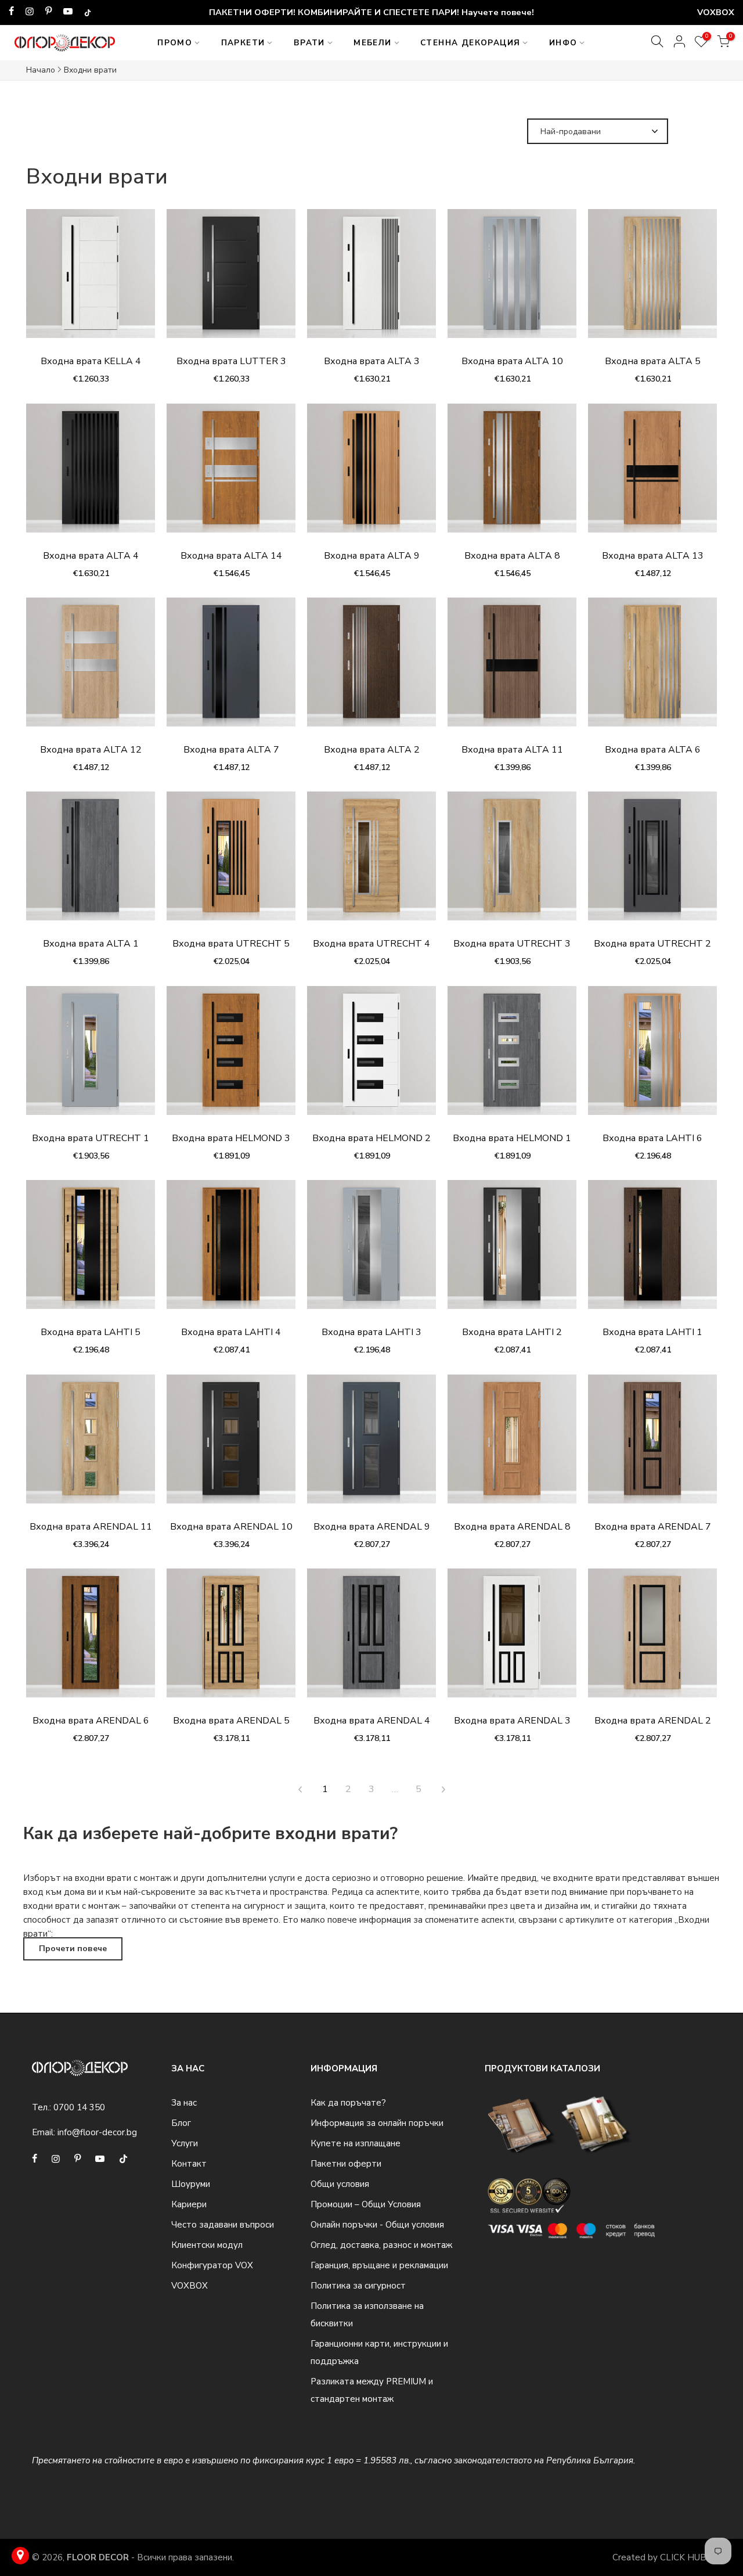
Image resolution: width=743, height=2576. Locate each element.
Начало (41, 70)
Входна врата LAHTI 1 (652, 1332)
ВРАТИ (309, 43)
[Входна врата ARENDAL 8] (512, 1445)
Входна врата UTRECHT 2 (652, 944)
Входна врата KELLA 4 (91, 361)
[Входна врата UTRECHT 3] (512, 862)
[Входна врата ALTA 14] (231, 474)
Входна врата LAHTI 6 (652, 1138)
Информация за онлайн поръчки (377, 2123)
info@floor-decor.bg (97, 2132)
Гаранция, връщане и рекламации (379, 2265)
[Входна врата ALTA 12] (91, 668)
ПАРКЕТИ (243, 43)
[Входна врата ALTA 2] (371, 668)
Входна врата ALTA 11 (512, 750)
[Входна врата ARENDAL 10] (231, 1445)
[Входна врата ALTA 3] (371, 279)
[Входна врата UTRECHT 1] (91, 1056)
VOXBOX (190, 2286)
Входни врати (90, 70)
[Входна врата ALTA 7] (231, 668)
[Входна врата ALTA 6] (652, 668)
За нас (184, 2103)
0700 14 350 (79, 2107)
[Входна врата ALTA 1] (91, 862)
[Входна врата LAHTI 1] (652, 1250)
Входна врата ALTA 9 (372, 556)
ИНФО (563, 43)
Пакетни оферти (346, 2164)
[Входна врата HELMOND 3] (231, 1056)
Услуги (185, 2143)
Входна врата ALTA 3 (372, 361)
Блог (181, 2123)
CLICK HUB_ (686, 2557)
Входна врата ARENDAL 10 (231, 1527)
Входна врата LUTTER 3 (231, 361)
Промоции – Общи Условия (366, 2204)
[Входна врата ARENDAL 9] (371, 1445)
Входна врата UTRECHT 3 (512, 944)
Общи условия (340, 2184)
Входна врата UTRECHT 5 (231, 944)
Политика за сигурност (358, 2286)
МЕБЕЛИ (372, 43)
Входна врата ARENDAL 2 (653, 1721)
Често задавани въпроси (223, 2225)
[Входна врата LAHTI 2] (512, 1250)
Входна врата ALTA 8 (512, 556)
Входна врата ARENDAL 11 (91, 1527)
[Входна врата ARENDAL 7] (652, 1445)
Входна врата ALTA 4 (91, 556)
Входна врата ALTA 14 (231, 556)
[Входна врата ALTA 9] (371, 474)
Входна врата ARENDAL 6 (91, 1721)
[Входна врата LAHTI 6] (652, 1056)
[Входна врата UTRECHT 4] (371, 862)
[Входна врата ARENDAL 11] (91, 1445)
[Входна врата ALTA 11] (512, 668)
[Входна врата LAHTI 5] (91, 1250)
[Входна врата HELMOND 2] (371, 1056)
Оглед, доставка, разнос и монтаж (381, 2245)
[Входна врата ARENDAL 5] (231, 1639)
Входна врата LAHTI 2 (512, 1332)
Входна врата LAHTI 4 (231, 1332)
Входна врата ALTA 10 (512, 361)
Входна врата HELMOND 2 (371, 1138)
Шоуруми (191, 2184)
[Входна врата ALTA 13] (652, 474)
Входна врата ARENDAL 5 (231, 1721)
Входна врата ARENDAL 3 (512, 1721)
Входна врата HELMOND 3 (231, 1138)
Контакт (189, 2164)
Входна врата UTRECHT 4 (371, 944)
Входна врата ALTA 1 (91, 944)
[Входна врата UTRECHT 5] (231, 862)
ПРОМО (175, 43)
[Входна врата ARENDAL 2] (652, 1639)
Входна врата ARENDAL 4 (372, 1721)
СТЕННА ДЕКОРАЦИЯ (470, 43)
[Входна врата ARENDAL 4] (371, 1639)
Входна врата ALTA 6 (653, 750)
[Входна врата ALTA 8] (512, 474)
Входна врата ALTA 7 (231, 750)
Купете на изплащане (356, 2143)
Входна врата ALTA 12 (91, 750)
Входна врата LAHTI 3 (371, 1332)
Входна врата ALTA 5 (653, 361)
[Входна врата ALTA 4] (91, 474)
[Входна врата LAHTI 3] (371, 1250)
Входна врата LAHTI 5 (91, 1332)
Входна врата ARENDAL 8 (512, 1527)
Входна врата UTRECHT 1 (91, 1138)
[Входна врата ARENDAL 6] (91, 1639)
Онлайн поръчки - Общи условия (377, 2225)
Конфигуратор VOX (212, 2265)
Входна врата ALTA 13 (653, 556)
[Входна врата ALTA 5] (652, 279)
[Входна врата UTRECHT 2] (652, 862)
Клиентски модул (207, 2245)
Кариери (189, 2204)
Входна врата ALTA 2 (372, 750)
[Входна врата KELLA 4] (91, 279)
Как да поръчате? (348, 2103)
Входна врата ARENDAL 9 (372, 1527)
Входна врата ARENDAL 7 (653, 1527)
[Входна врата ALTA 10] (512, 279)
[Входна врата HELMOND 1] (512, 1056)
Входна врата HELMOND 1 (512, 1138)
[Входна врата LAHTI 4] (231, 1250)
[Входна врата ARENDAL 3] (512, 1639)
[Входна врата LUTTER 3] (231, 279)
